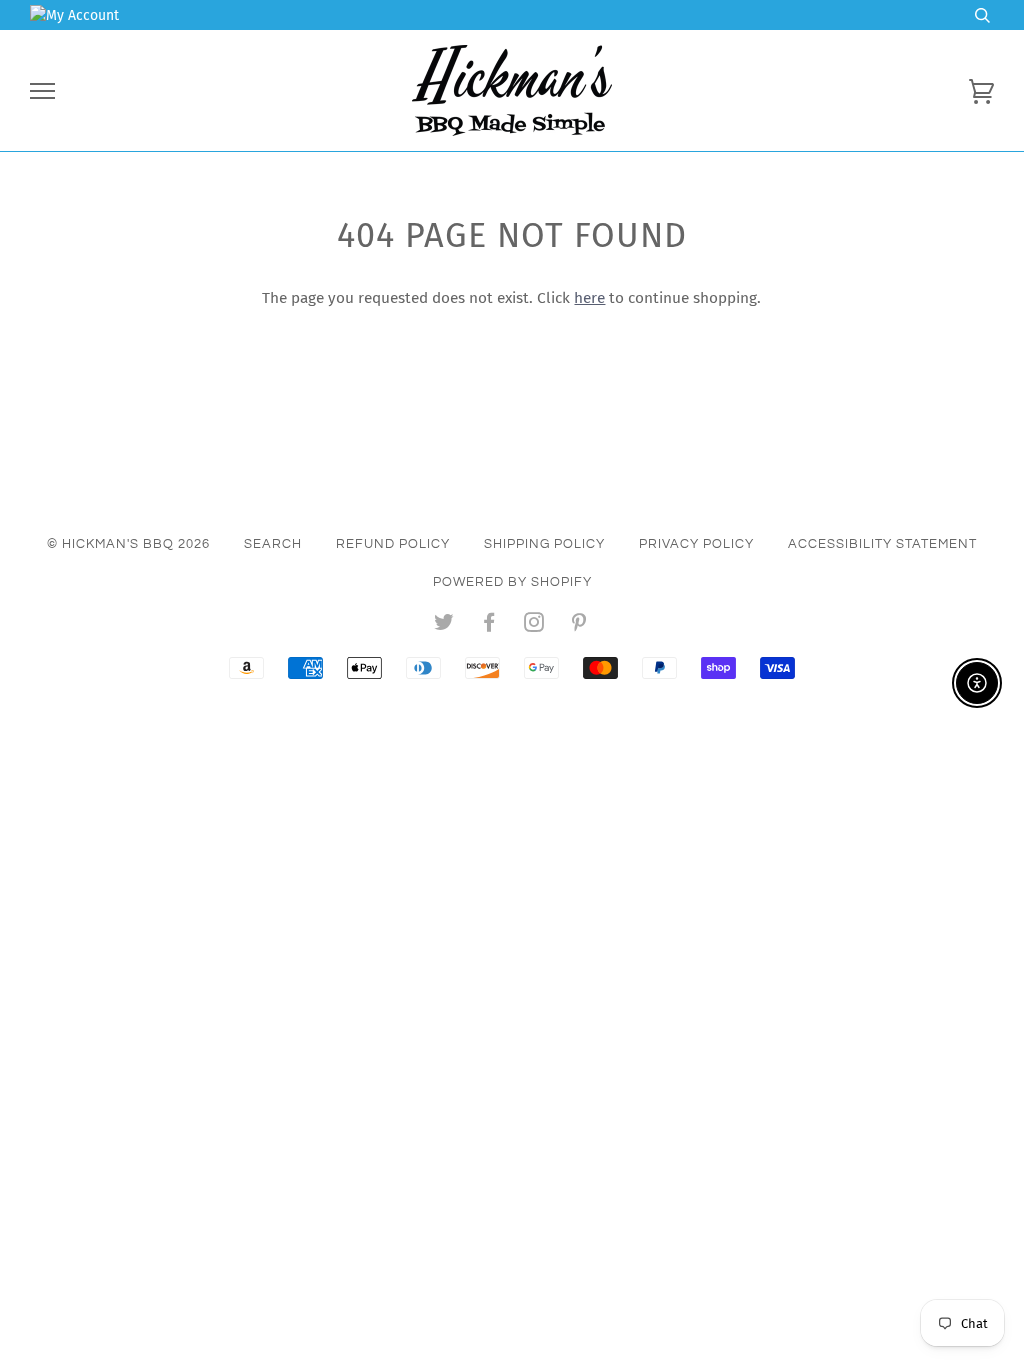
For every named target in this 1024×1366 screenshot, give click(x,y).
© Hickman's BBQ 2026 (128, 544)
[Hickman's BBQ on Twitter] (444, 626)
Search (273, 544)
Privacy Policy (696, 544)
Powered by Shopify (512, 582)
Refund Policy (393, 544)
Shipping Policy (544, 544)
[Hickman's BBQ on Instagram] (534, 626)
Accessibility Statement (882, 544)
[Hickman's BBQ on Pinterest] (579, 626)
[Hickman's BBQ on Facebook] (489, 626)
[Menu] (42, 91)
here (589, 298)
